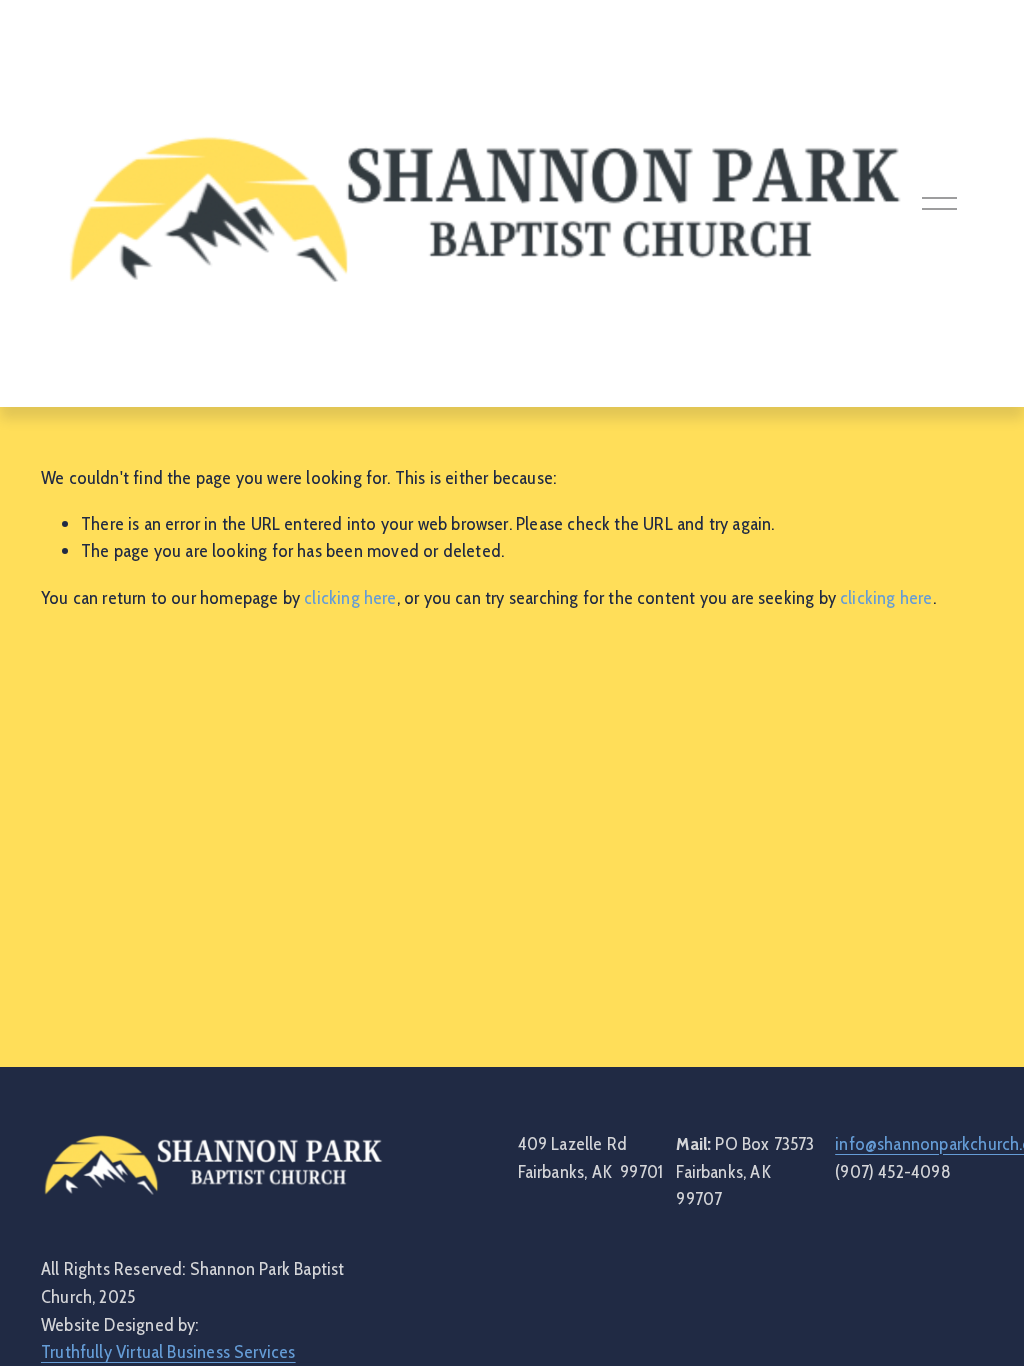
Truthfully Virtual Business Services (168, 1351)
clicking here (350, 597)
